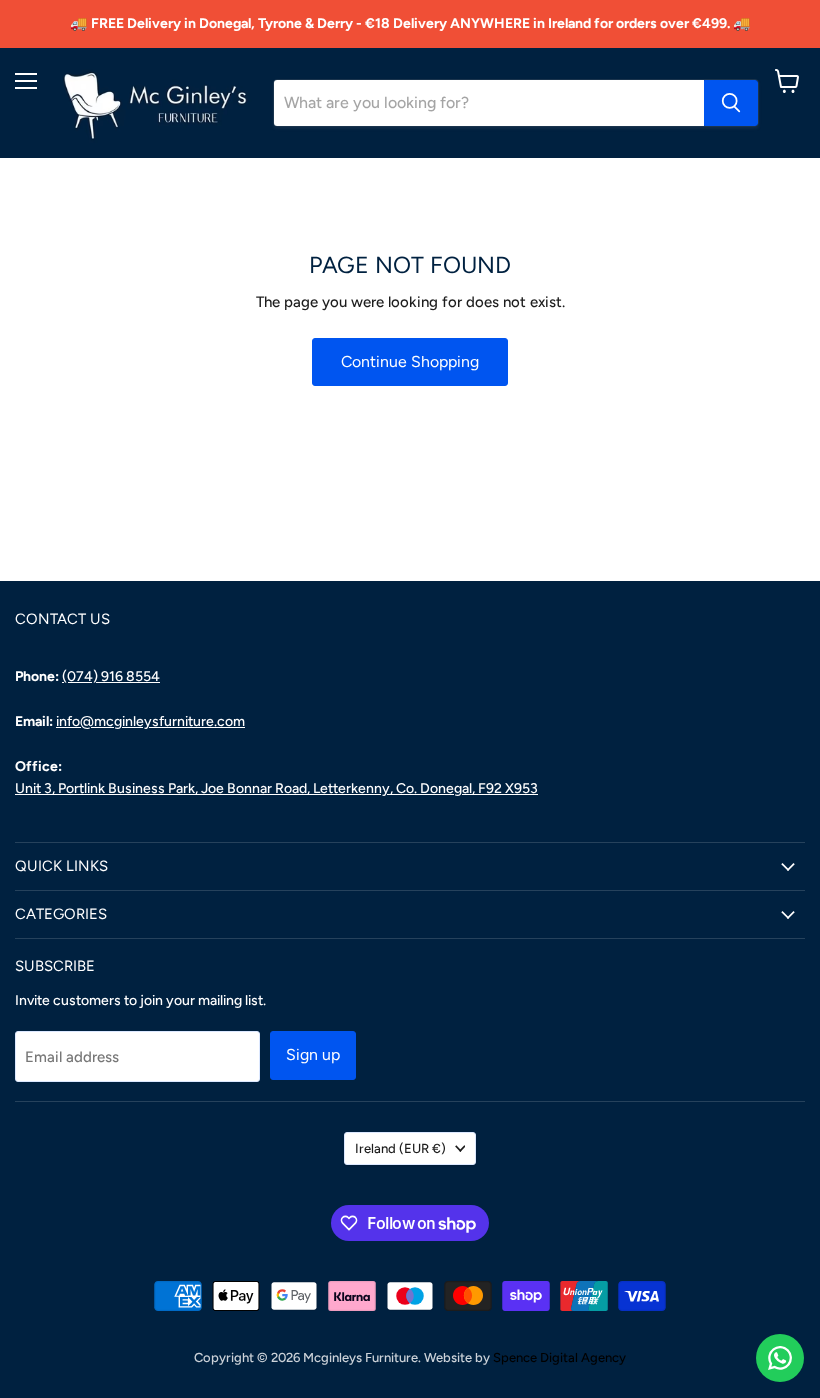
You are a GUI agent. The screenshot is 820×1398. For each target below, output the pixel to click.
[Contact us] (780, 1358)
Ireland (400, 1148)
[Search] (731, 103)
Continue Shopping (410, 361)
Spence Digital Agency (559, 1357)
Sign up (313, 1054)
